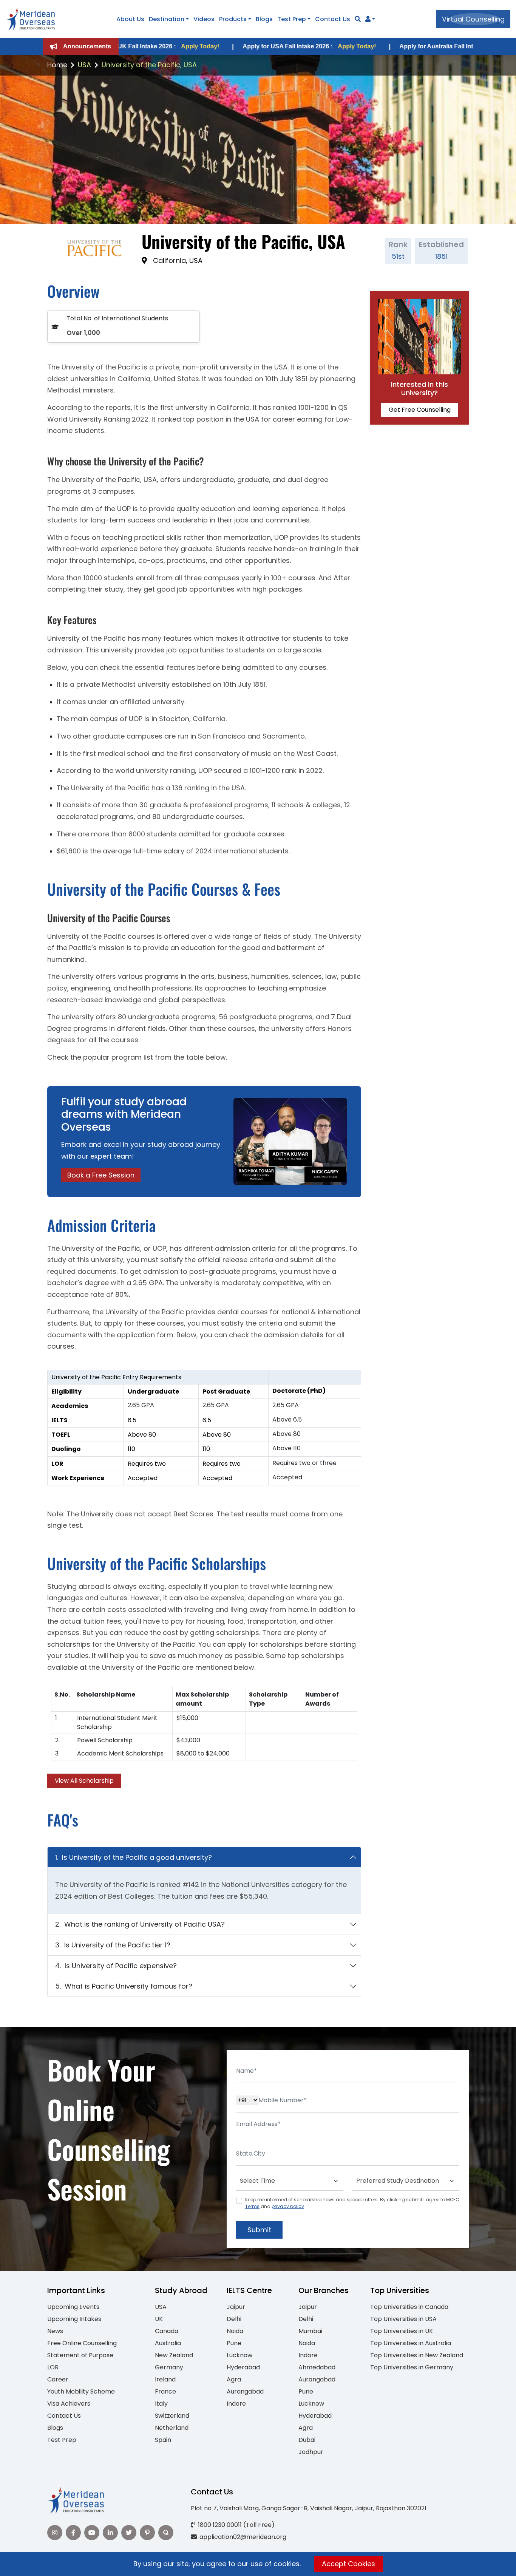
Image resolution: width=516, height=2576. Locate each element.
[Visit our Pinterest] (147, 2533)
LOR (53, 2367)
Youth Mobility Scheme (81, 2391)
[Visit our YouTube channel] (92, 2533)
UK (159, 2319)
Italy (161, 2404)
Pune (234, 2343)
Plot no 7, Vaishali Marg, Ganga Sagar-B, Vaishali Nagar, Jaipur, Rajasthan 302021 (309, 2508)
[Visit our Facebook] (73, 2533)
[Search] (358, 19)
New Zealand (174, 2355)
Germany (169, 2367)
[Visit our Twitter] (129, 2533)
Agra (234, 2379)
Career (58, 2379)
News (55, 2331)
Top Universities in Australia (411, 2343)
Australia (168, 2343)
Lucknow (239, 2355)
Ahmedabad (317, 2367)
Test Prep (292, 19)
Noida (235, 2331)
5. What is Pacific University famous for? (124, 1986)
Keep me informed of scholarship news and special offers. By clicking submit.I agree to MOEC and (352, 2203)
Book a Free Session (101, 1175)
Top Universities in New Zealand (417, 2355)
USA (84, 65)
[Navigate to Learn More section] (368, 19)
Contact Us (333, 19)
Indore (236, 2404)
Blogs (264, 19)
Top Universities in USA (403, 2319)
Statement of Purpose (80, 2355)
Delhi (234, 2319)
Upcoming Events (73, 2307)
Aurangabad (245, 2391)
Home (57, 65)
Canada (167, 2331)
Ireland (165, 2379)
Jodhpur (311, 2452)
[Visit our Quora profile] (166, 2533)
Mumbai (310, 2331)
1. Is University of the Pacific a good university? (134, 1857)
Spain (163, 2440)
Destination (167, 19)
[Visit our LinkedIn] (110, 2533)
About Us (130, 19)
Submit (259, 2230)
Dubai (307, 2440)
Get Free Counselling (420, 410)
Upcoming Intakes (74, 2319)
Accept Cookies (348, 2564)
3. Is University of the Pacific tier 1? (113, 1945)
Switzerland (172, 2416)
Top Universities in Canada (409, 2307)
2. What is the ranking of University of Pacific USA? (140, 1924)
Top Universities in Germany (412, 2367)
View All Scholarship (84, 1781)
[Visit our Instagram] (55, 2533)
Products (233, 19)
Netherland (172, 2428)
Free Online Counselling (82, 2343)
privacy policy (288, 2206)
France (165, 2391)
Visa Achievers (69, 2404)
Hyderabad (243, 2367)
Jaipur (236, 2307)
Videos (204, 19)
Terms (252, 2206)
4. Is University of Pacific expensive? (116, 1966)
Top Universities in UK (402, 2331)
